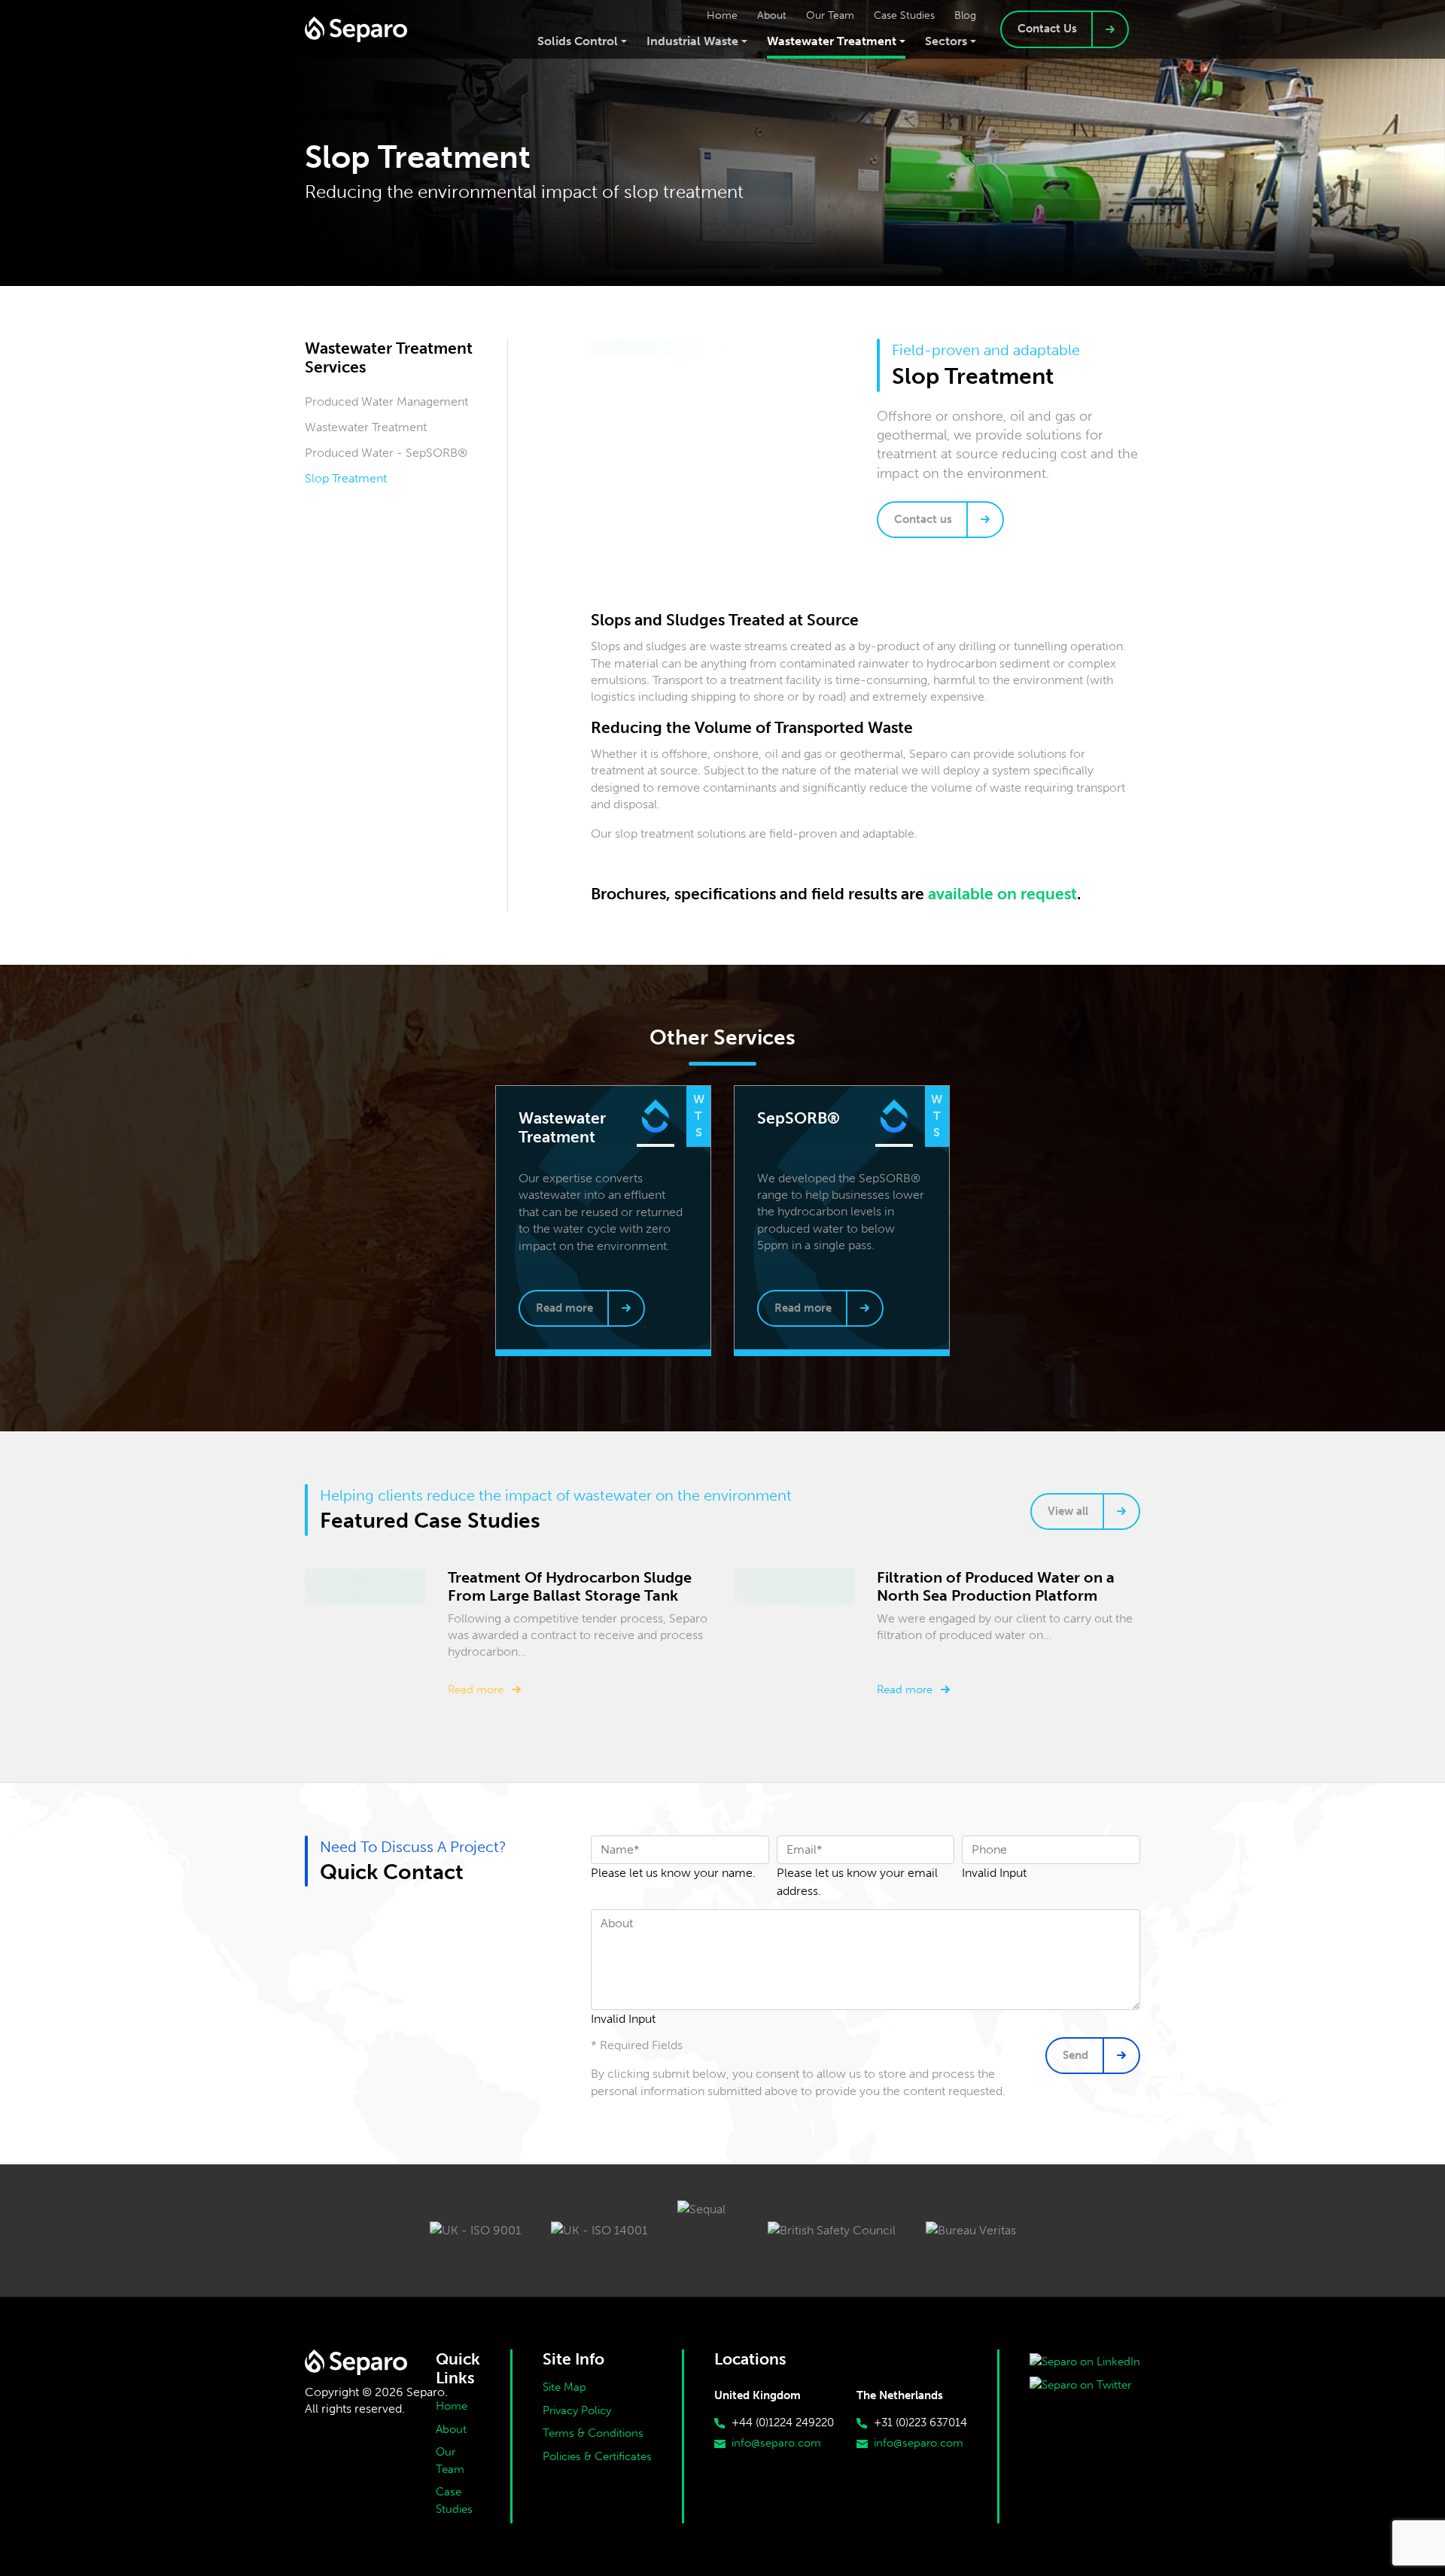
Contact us (923, 519)
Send (1075, 2055)
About (451, 2429)
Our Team (450, 2460)
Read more (564, 1308)
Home (452, 2406)
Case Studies (454, 2500)
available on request (1002, 894)
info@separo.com (776, 2443)
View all (1068, 1511)
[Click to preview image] (796, 348)
